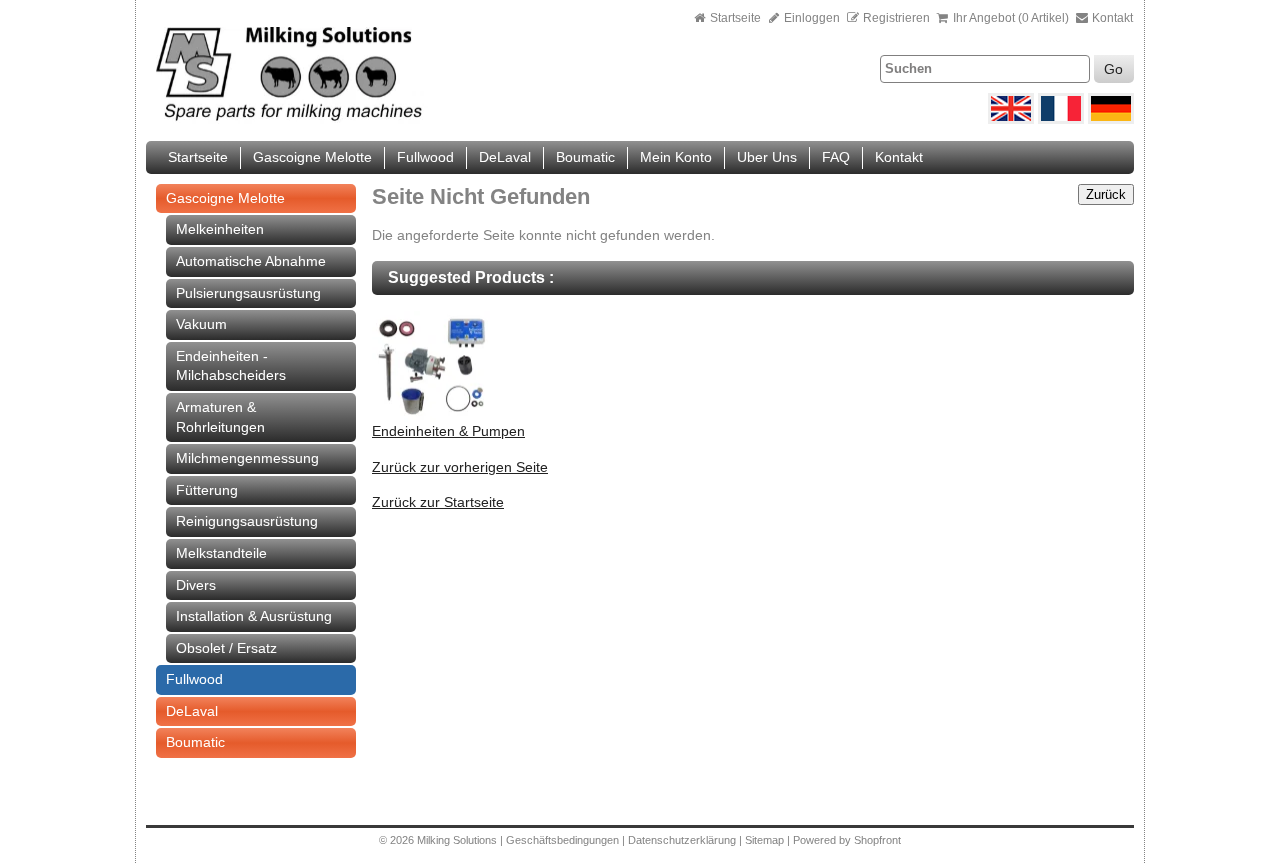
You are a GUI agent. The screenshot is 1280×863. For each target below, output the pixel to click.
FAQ (836, 157)
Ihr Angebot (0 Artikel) (1011, 18)
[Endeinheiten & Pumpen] (432, 417)
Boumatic (585, 157)
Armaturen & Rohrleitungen (220, 417)
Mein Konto (676, 157)
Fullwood (425, 157)
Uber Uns (767, 157)
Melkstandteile (221, 553)
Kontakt (1111, 18)
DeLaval (505, 157)
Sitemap (766, 840)
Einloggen (810, 18)
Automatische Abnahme (251, 261)
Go (1113, 69)
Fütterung (207, 490)
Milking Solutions (458, 840)
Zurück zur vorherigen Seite (460, 467)
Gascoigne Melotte (312, 157)
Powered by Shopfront (847, 840)
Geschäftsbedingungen (562, 840)
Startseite (735, 18)
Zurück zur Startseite (438, 502)
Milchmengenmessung (247, 458)
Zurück (1106, 194)
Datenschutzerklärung (682, 840)
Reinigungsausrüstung (247, 521)
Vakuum (201, 324)
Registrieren (896, 18)
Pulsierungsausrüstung (248, 293)
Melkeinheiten (220, 229)
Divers (196, 585)
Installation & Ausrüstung (254, 616)
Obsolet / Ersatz (226, 648)
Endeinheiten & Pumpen (448, 431)
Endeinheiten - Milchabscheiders (231, 366)
